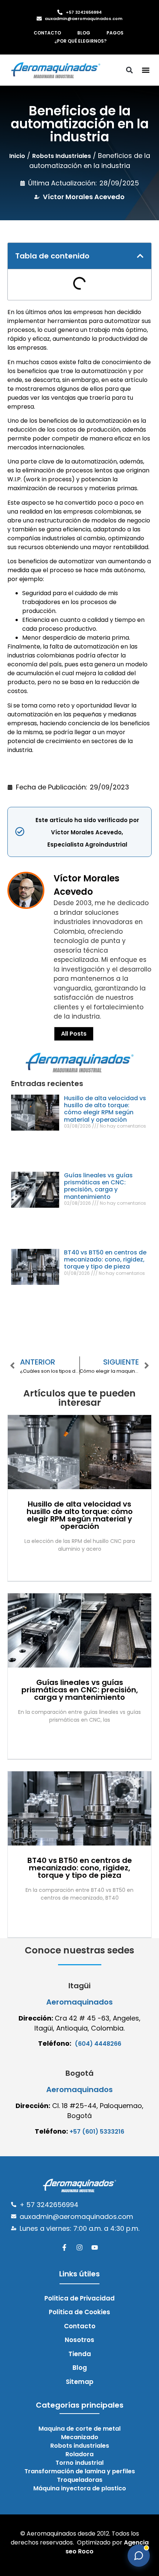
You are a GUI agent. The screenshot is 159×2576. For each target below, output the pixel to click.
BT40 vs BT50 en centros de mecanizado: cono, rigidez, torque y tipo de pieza (105, 1259)
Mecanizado (80, 2437)
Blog (84, 33)
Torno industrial (79, 2463)
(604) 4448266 (98, 2044)
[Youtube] (95, 2247)
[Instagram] (79, 2247)
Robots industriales (80, 2446)
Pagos (115, 33)
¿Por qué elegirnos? (80, 41)
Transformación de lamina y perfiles (80, 2471)
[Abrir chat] (139, 2556)
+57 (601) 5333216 (97, 2132)
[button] (146, 70)
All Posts (74, 1034)
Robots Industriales (62, 156)
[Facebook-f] (64, 2247)
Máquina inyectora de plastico (80, 2488)
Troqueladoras (80, 2480)
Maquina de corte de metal (79, 2429)
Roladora (79, 2454)
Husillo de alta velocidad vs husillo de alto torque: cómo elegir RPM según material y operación (105, 1109)
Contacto (47, 33)
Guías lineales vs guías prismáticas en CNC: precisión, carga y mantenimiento (98, 1186)
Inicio (17, 156)
